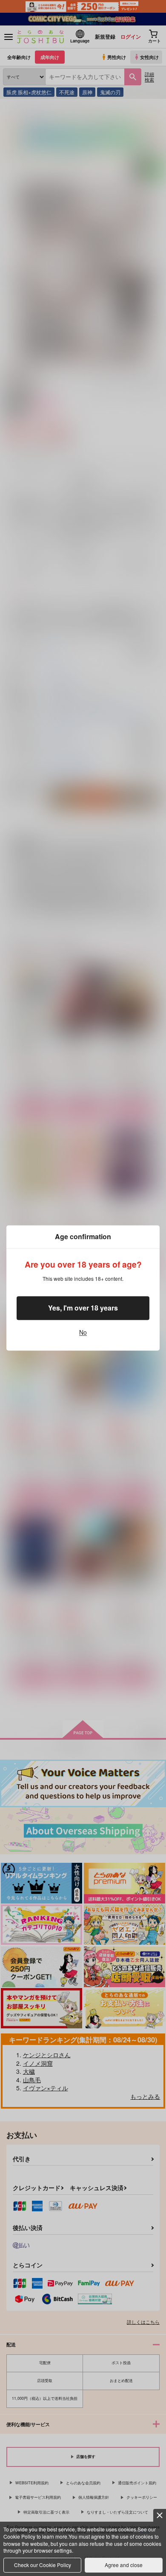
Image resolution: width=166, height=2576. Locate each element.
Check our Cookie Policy (43, 2565)
